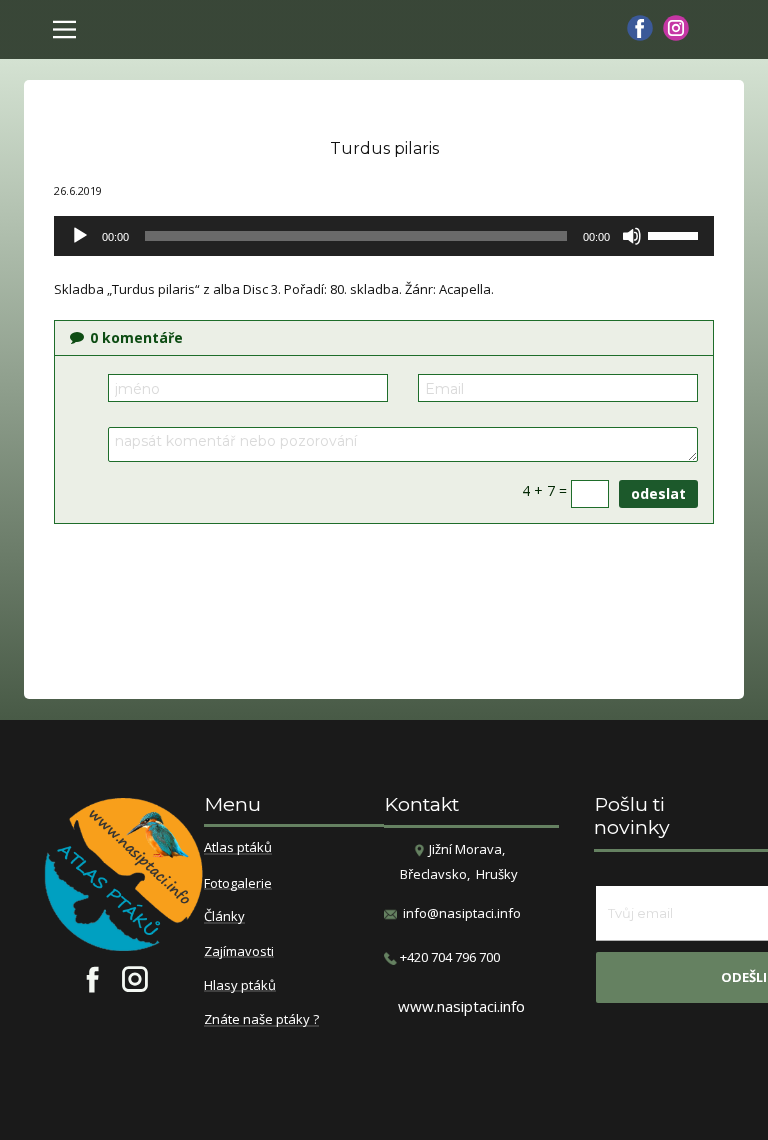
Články (224, 917)
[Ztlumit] (632, 236)
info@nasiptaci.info (462, 913)
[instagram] (676, 28)
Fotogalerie (238, 884)
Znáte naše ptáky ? (261, 1020)
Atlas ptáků (238, 848)
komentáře (136, 337)
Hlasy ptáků (240, 986)
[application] (384, 236)
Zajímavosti (239, 952)
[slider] (676, 234)
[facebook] (640, 28)
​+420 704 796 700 (448, 957)
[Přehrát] (80, 236)
